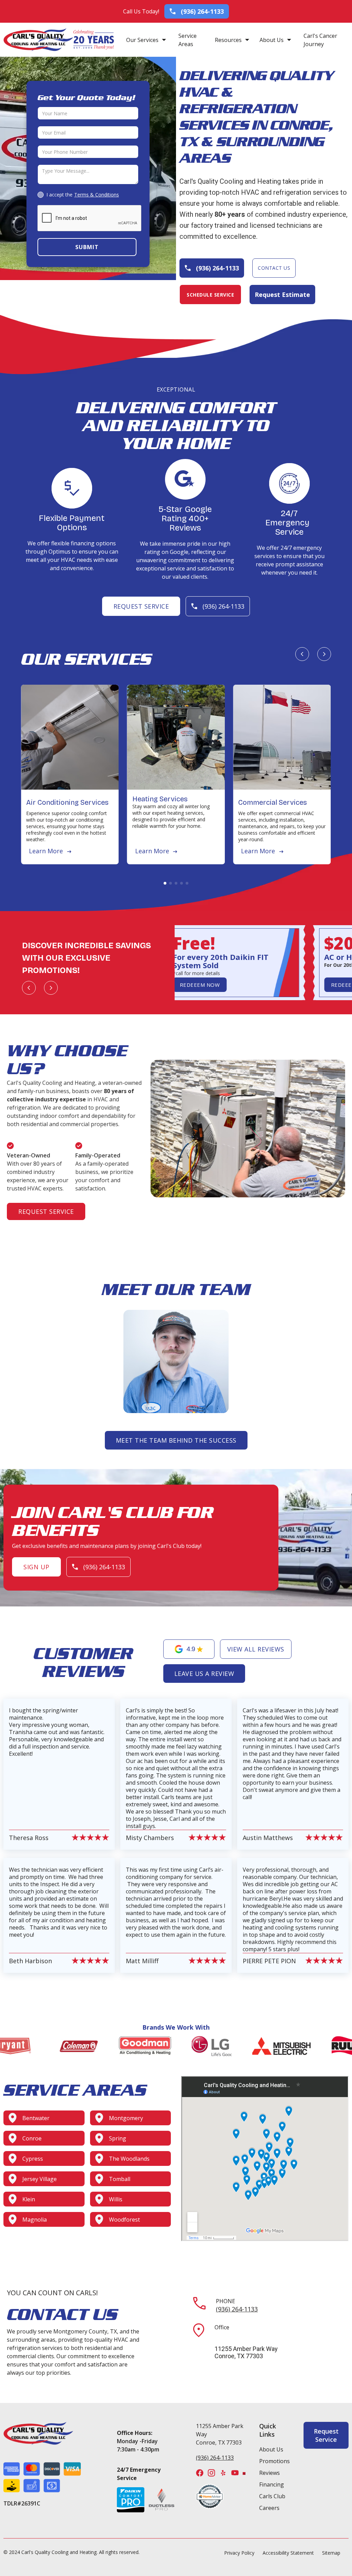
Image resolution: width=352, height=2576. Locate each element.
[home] (38, 40)
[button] (146, 40)
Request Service (141, 606)
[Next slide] (324, 654)
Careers (269, 2508)
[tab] (165, 883)
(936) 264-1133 (237, 2309)
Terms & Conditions (97, 195)
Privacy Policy (239, 2553)
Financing (272, 2484)
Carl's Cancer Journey (320, 40)
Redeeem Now (194, 985)
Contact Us (274, 268)
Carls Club (272, 2496)
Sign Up (36, 1567)
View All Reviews (256, 1649)
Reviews (269, 2473)
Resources (228, 40)
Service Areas (188, 40)
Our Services (142, 40)
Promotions (274, 2461)
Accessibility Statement (288, 2553)
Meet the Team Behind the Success (176, 1440)
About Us (272, 40)
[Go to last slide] (302, 654)
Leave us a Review (204, 1674)
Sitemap (331, 2553)
